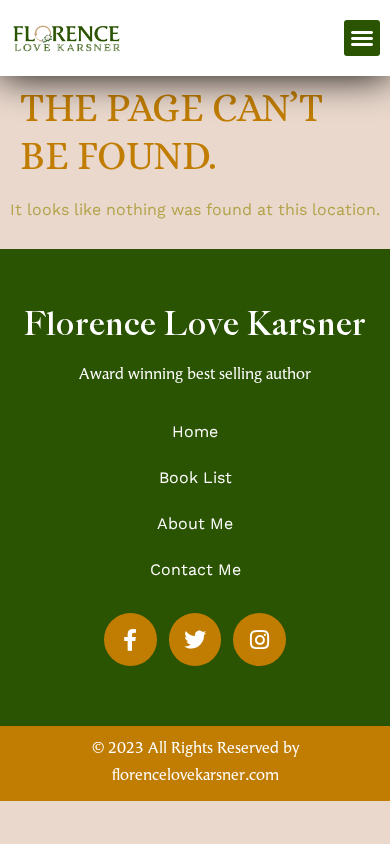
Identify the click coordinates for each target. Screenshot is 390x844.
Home (195, 431)
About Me (195, 523)
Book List (195, 477)
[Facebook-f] (130, 639)
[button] (362, 38)
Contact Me (195, 569)
